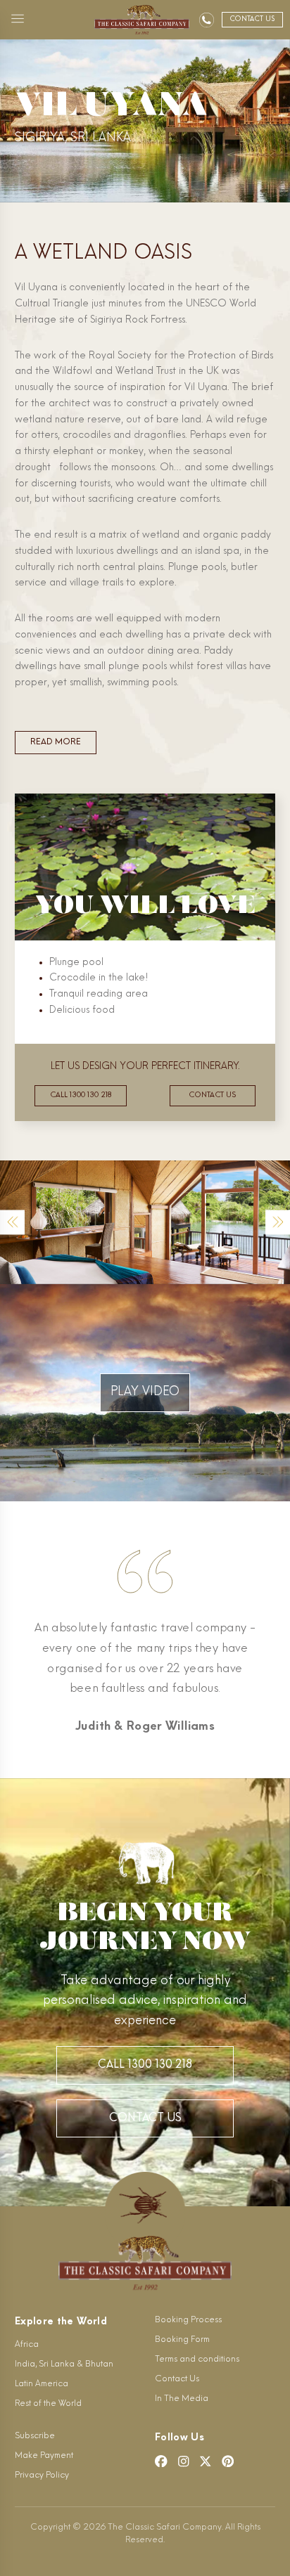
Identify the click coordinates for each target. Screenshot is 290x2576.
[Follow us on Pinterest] (228, 2461)
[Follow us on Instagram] (184, 2461)
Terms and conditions (197, 2360)
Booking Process (188, 2320)
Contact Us (145, 2118)
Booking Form (182, 2340)
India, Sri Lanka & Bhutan (64, 2364)
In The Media (182, 2399)
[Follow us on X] (206, 2461)
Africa (27, 2345)
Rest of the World (48, 2404)
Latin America (42, 2384)
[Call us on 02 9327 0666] (207, 20)
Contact (252, 19)
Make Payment (44, 2456)
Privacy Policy (42, 2475)
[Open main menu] (18, 20)
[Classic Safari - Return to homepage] (142, 20)
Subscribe (35, 2436)
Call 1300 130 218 (81, 1095)
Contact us (212, 1095)
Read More (56, 742)
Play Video (145, 1392)
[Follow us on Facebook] (161, 2461)
